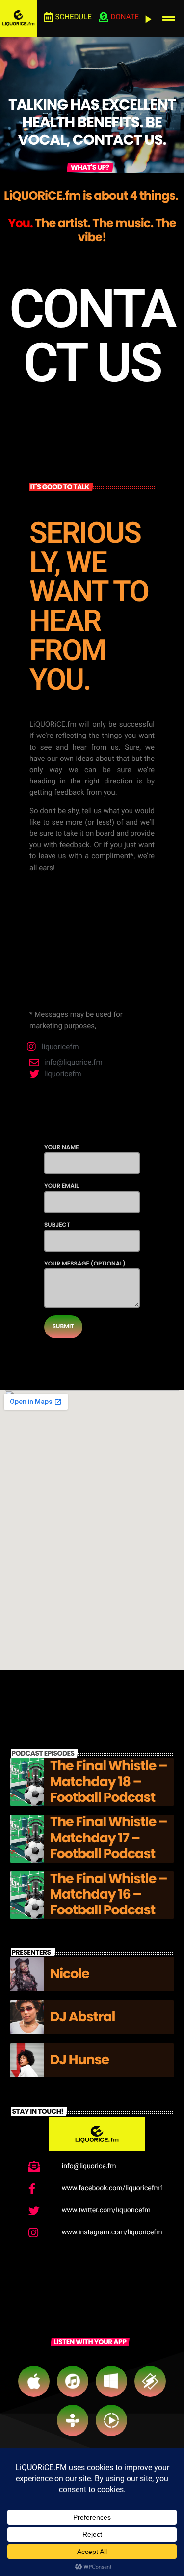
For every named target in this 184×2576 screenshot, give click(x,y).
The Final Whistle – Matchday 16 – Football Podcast (109, 1895)
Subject (57, 1225)
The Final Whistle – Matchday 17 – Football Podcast (109, 1838)
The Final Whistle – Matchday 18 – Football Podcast (109, 1782)
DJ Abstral (82, 2017)
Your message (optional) (85, 1264)
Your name (62, 1147)
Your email (62, 1186)
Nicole (70, 1974)
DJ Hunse (79, 2060)
